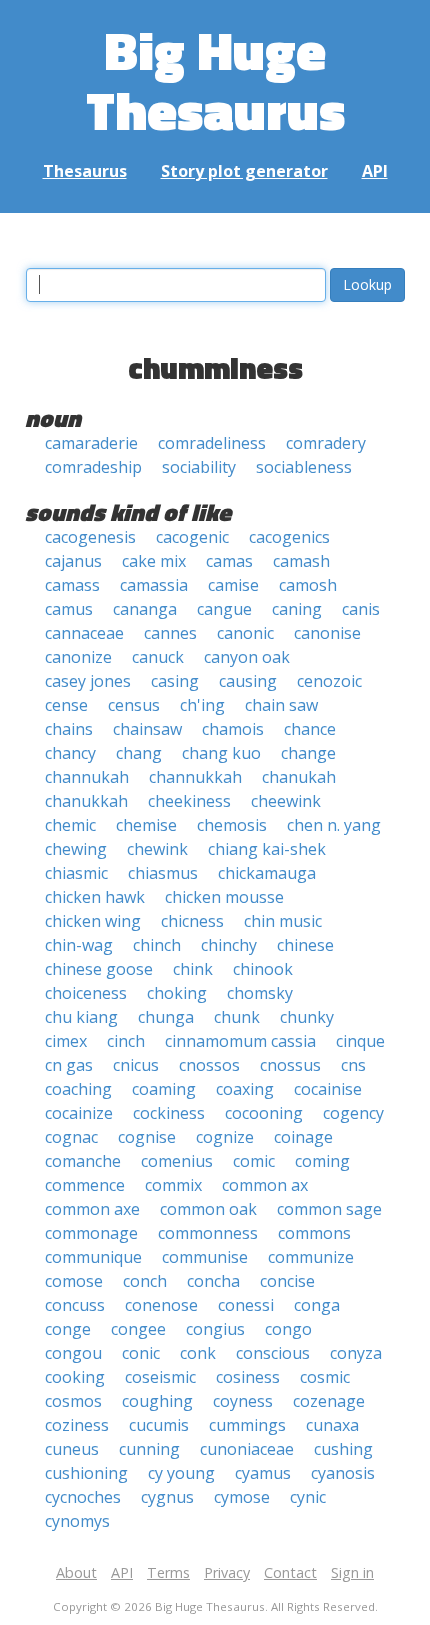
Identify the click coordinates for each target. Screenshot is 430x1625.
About (76, 1572)
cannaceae (84, 633)
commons (314, 1233)
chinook (263, 969)
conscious (273, 1353)
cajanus (73, 561)
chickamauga (267, 873)
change (308, 753)
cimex (66, 1041)
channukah (87, 777)
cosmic (325, 1377)
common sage (329, 1209)
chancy (70, 753)
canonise (327, 633)
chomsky (260, 993)
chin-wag (79, 945)
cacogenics (289, 537)
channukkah (195, 777)
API (375, 171)
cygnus (167, 1497)
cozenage (329, 1401)
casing (175, 681)
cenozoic (329, 681)
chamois (233, 729)
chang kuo (221, 753)
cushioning (86, 1473)
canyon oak (247, 657)
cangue (224, 609)
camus (69, 609)
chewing (76, 849)
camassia (154, 585)
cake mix (154, 561)
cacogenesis (90, 537)
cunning (149, 1449)
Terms (168, 1572)
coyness (243, 1401)
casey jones (88, 681)
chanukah (299, 777)
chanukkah (86, 801)
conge (68, 1329)
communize (311, 1257)
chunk (237, 1017)
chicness (192, 921)
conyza (356, 1353)
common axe (92, 1209)
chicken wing (93, 921)
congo (288, 1329)
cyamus (263, 1473)
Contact (290, 1572)
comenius (177, 1161)
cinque (360, 1041)
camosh (308, 585)
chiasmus (163, 873)
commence (85, 1185)
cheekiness (189, 801)
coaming (164, 1089)
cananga (145, 609)
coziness (77, 1425)
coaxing (245, 1089)
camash (301, 561)
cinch (126, 1041)
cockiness (169, 1113)
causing (248, 681)
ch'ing (202, 705)
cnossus (290, 1065)
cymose (242, 1497)
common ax (265, 1185)
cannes (170, 633)
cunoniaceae (247, 1449)
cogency (353, 1113)
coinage (303, 1137)
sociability (199, 467)
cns (353, 1065)
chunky (307, 1017)
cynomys (77, 1521)
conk (198, 1353)
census (134, 705)
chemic (70, 825)
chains (69, 729)
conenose (161, 1305)
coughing (157, 1401)
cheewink (286, 801)
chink (193, 969)
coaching (78, 1089)
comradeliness (212, 443)
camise (233, 585)
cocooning (264, 1113)
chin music (283, 921)
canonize (78, 657)
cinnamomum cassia (240, 1041)
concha (213, 1281)
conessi (246, 1305)
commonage (91, 1233)
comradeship (93, 467)
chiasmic (76, 873)
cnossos (209, 1065)
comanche (83, 1161)
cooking (75, 1377)
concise (287, 1281)
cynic (308, 1497)
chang (139, 753)
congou (73, 1353)
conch (145, 1281)
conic (141, 1353)
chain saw (281, 705)
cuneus (72, 1449)
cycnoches (83, 1497)
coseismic (160, 1377)
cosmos (73, 1401)
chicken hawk (95, 897)
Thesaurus (85, 171)
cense (66, 705)
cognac (71, 1137)
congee (138, 1329)
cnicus (136, 1065)
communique (93, 1257)
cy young (181, 1473)
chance (310, 729)
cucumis (159, 1425)
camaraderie (91, 443)
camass (72, 585)
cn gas (69, 1065)
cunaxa (332, 1425)
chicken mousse (224, 897)
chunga (166, 1017)
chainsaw (147, 729)
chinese (305, 945)
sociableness (304, 467)
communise (205, 1257)
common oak (208, 1209)
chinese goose (99, 969)
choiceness (86, 993)
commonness (208, 1233)
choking (177, 993)
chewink (157, 849)
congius (215, 1329)
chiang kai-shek (267, 849)
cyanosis (343, 1473)
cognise (147, 1137)
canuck (158, 657)
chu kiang (81, 1017)
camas (229, 561)
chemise (146, 825)
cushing (343, 1449)
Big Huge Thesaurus (215, 79)
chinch (157, 945)
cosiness (248, 1377)
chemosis (232, 825)
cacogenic (192, 537)
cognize (225, 1137)
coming (322, 1161)
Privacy (227, 1572)
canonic (245, 633)
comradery (326, 443)
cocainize (79, 1113)
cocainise (328, 1089)
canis (361, 609)
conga (317, 1305)
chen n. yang (334, 825)
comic (254, 1161)
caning (297, 609)
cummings (247, 1425)
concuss (75, 1305)
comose (74, 1281)
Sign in (352, 1572)
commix (173, 1185)
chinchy (229, 945)
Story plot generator (244, 171)
